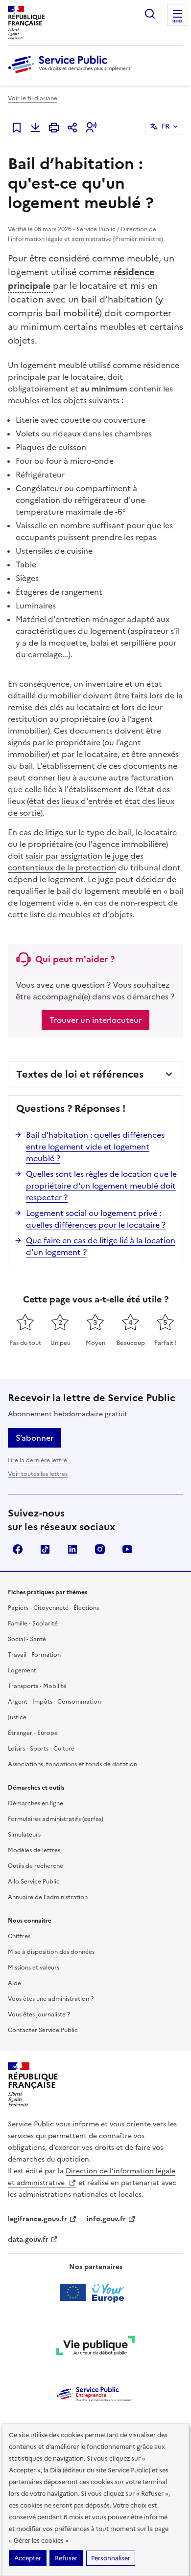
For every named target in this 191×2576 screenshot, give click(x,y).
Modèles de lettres (34, 1850)
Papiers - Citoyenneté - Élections (53, 1608)
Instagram (100, 1549)
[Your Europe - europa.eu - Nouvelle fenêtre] (96, 2293)
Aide (14, 1983)
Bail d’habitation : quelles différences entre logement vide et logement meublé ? (95, 1147)
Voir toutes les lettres (38, 1474)
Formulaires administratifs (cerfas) (56, 1819)
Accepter (28, 2558)
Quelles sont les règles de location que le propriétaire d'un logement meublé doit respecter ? (101, 1186)
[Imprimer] (54, 128)
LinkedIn (72, 1549)
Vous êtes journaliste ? (39, 2014)
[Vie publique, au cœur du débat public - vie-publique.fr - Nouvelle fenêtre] (95, 2347)
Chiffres (19, 1936)
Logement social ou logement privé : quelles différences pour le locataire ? (96, 1219)
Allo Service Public (34, 1882)
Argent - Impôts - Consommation (54, 1702)
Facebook (18, 1549)
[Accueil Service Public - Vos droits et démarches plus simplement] (72, 74)
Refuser (66, 2558)
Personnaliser (111, 2558)
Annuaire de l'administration (48, 1897)
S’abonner (35, 1438)
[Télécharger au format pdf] (35, 128)
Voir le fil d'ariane (33, 98)
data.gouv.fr (28, 2240)
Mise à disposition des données (51, 1952)
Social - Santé (27, 1639)
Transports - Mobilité (37, 1686)
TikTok (45, 1549)
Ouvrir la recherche (150, 14)
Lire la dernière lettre (37, 1460)
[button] (91, 128)
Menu (177, 22)
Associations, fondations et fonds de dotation (72, 1764)
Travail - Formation (34, 1655)
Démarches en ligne (36, 1803)
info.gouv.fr (106, 2219)
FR (166, 126)
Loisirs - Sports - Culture (41, 1749)
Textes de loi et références (80, 1074)
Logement (22, 1670)
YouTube (127, 1549)
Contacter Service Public (43, 2030)
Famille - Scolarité (33, 1624)
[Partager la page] (72, 128)
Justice (17, 1717)
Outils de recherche (36, 1866)
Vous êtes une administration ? (51, 1999)
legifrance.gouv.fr (37, 2219)
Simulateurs (24, 1835)
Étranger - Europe (33, 1733)
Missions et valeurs (34, 1968)
